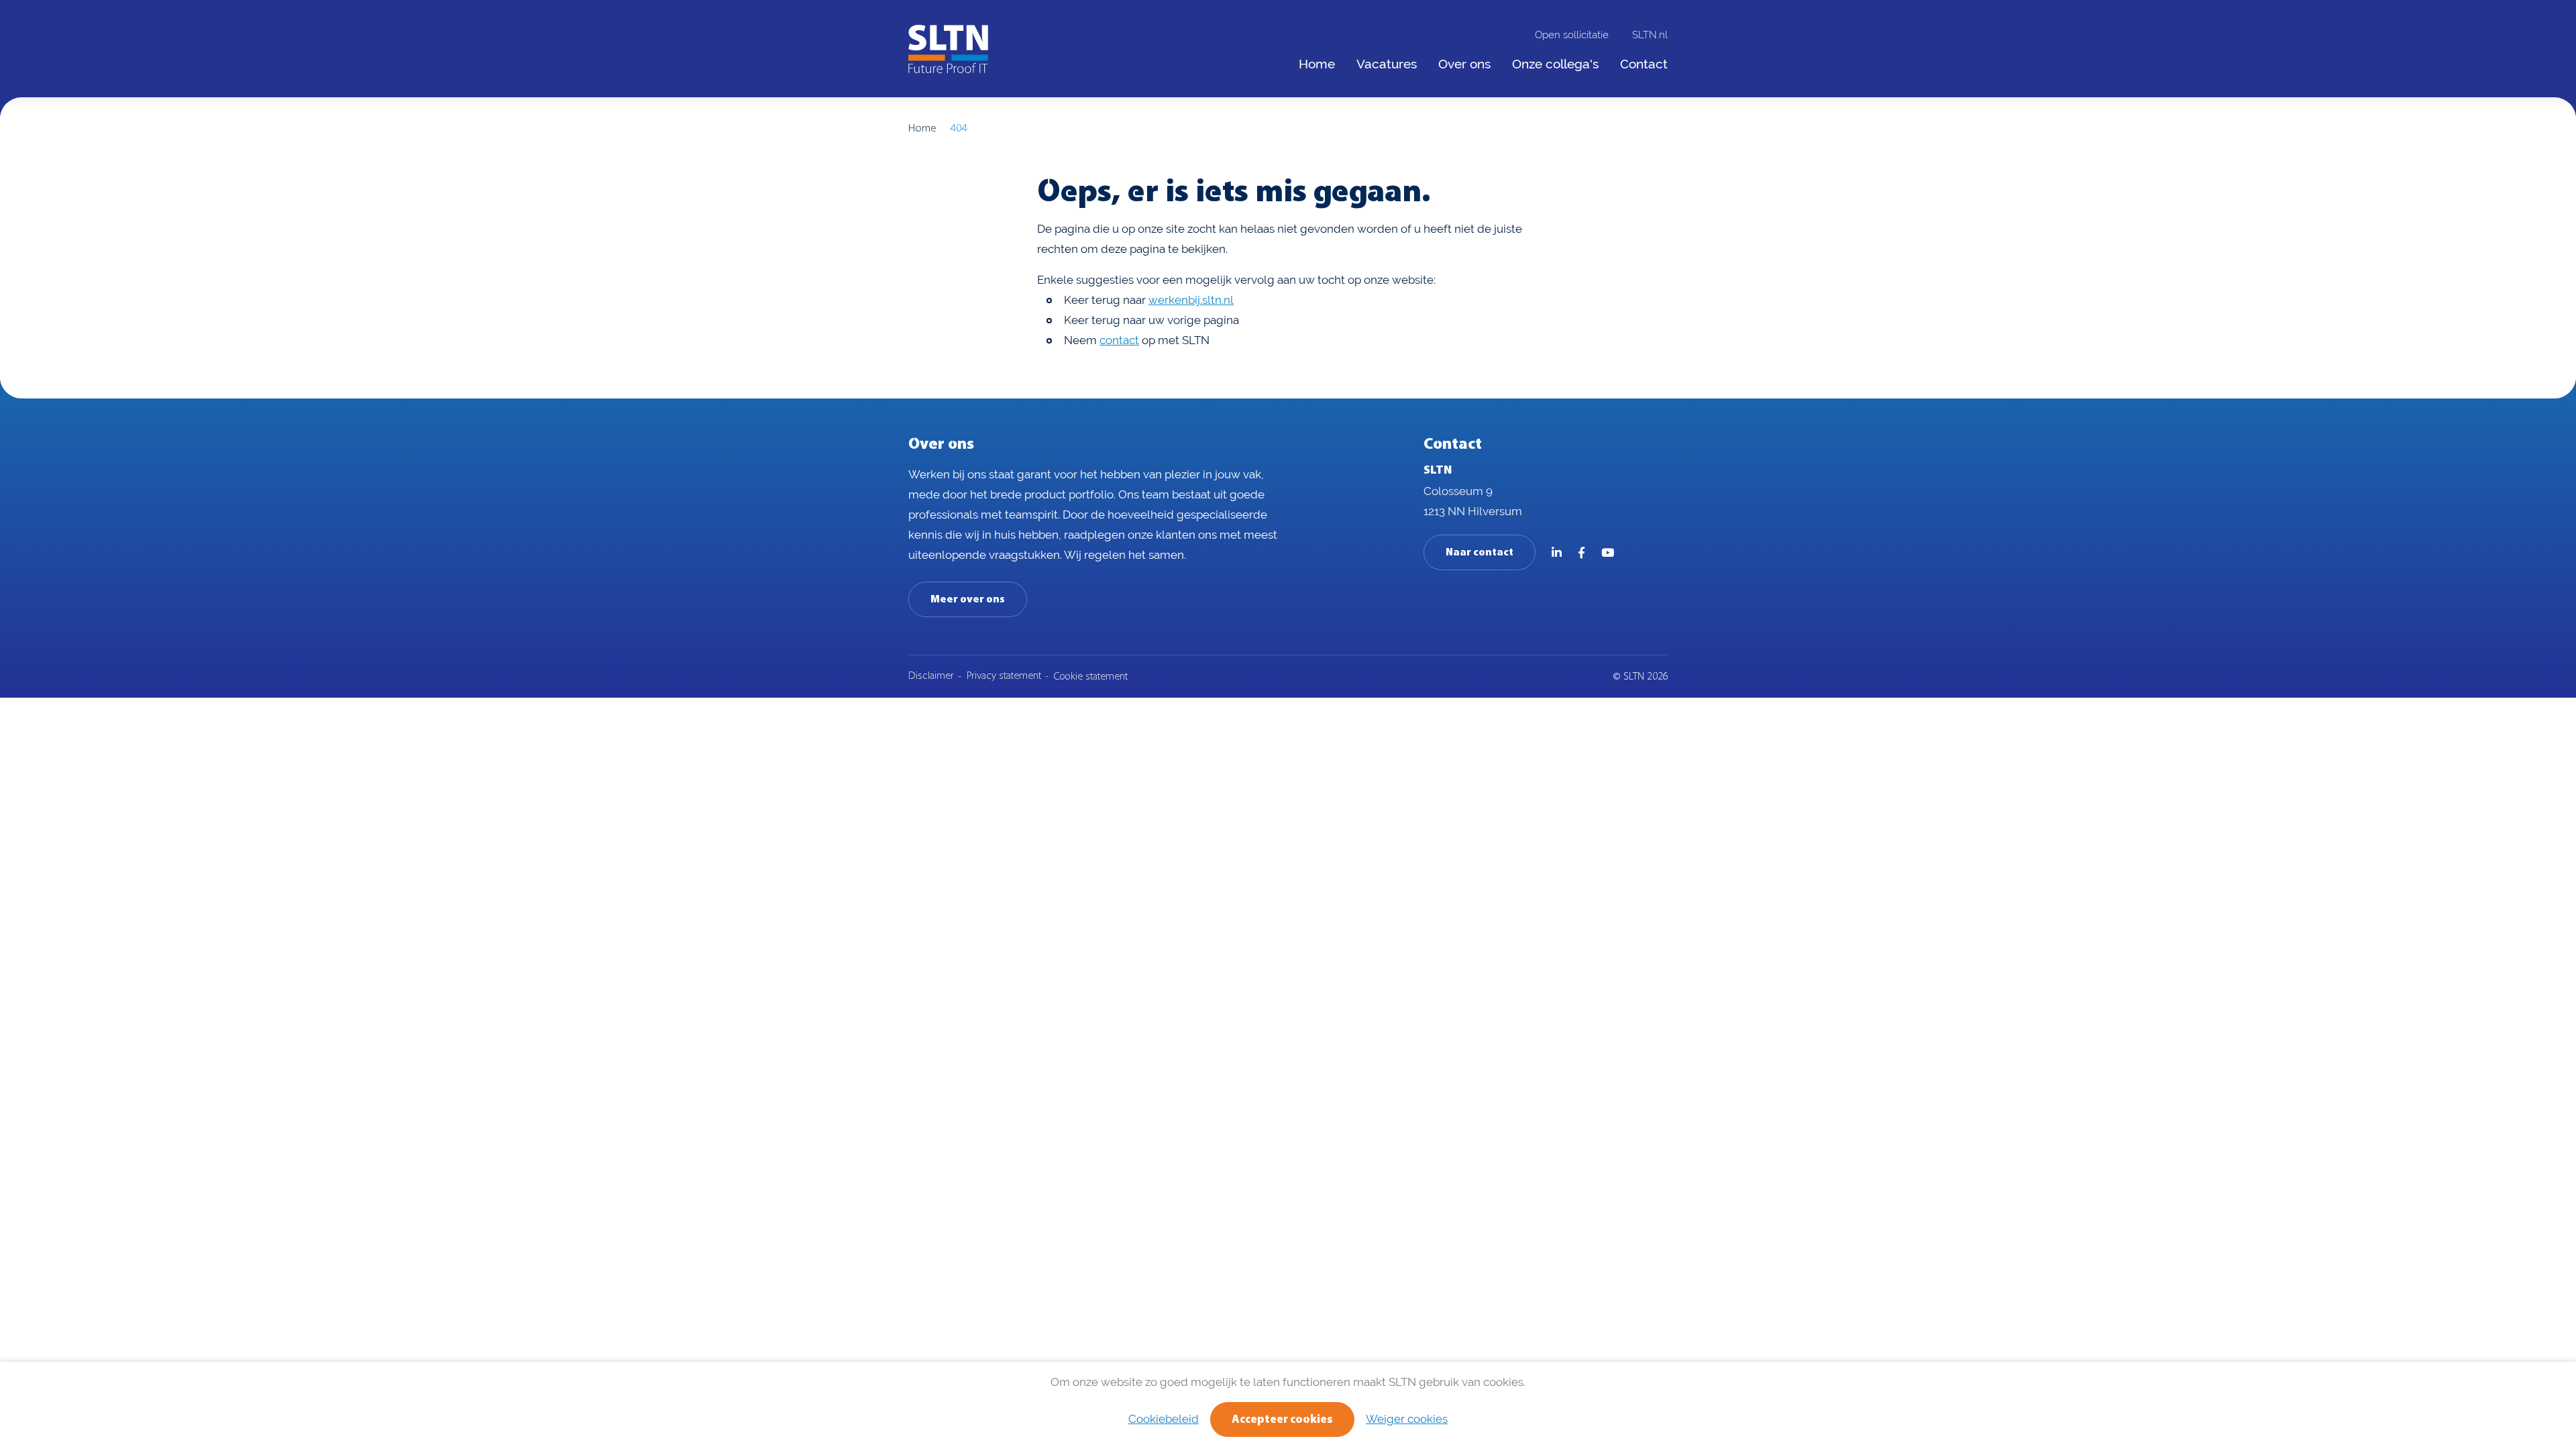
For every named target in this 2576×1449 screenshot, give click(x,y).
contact (1119, 340)
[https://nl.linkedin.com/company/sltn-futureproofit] (1557, 553)
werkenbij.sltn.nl (1191, 300)
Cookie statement (1091, 677)
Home (922, 128)
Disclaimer (931, 676)
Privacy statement (1004, 676)
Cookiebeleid (1164, 1419)
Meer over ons (968, 600)
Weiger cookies (1407, 1419)
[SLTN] (948, 49)
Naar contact (1480, 553)
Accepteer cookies (1282, 1420)
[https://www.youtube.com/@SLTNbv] (1608, 553)
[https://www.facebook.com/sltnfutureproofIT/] (1581, 553)
